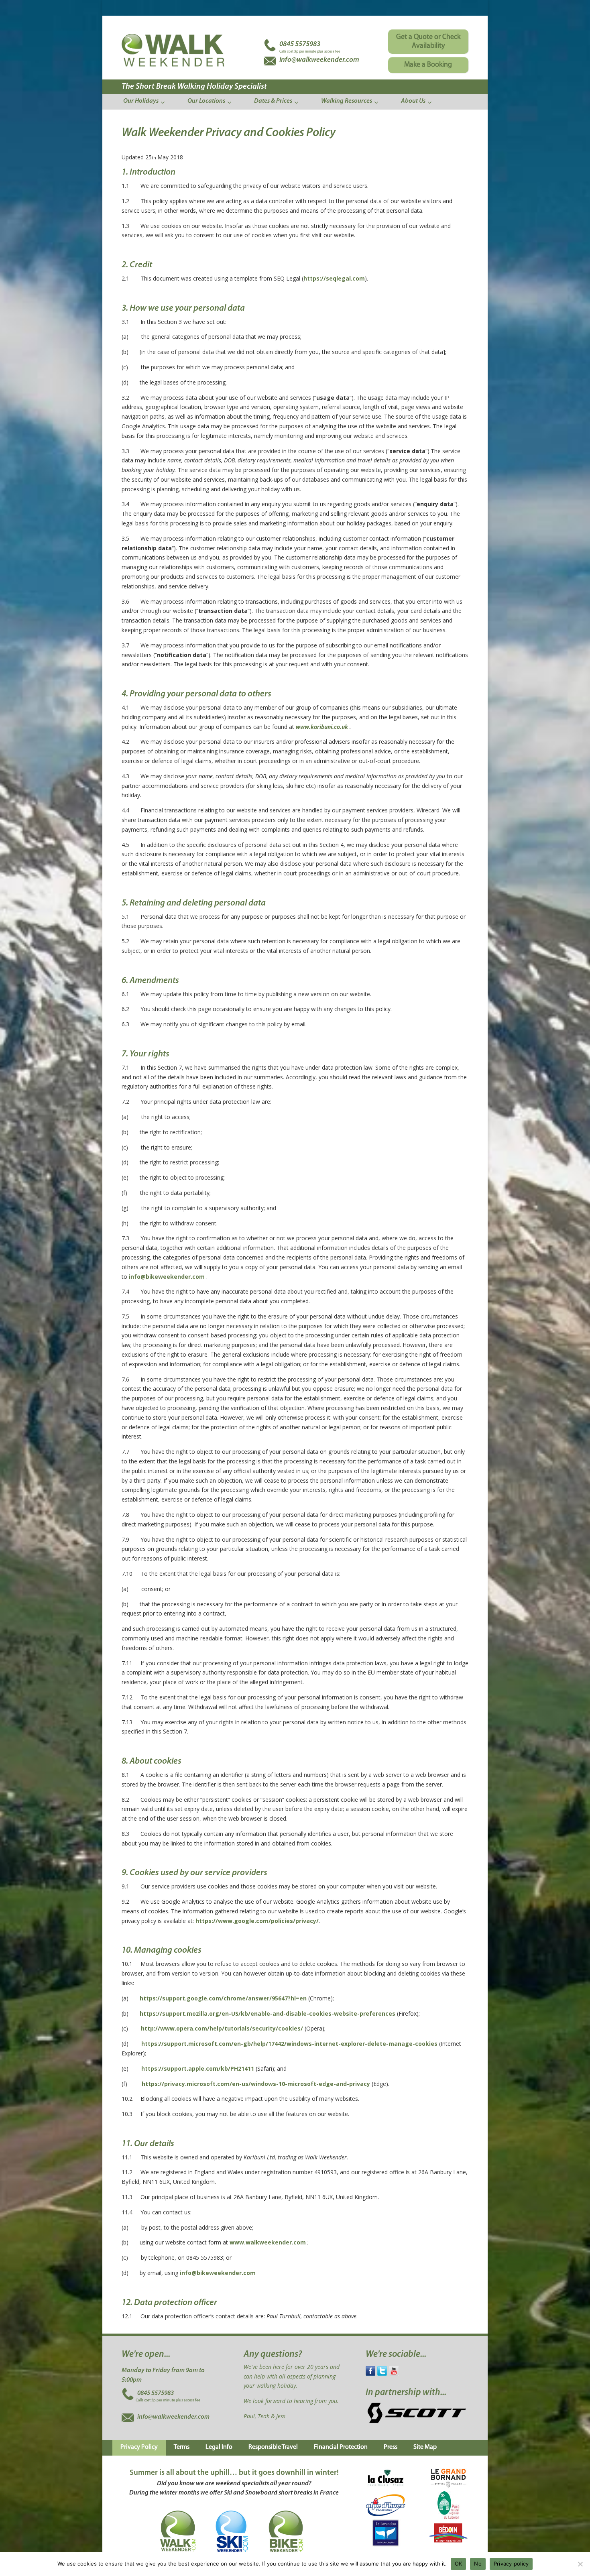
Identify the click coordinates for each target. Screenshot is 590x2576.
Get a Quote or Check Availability (428, 42)
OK (459, 2564)
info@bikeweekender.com (167, 1277)
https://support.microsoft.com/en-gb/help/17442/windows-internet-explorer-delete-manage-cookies (289, 2044)
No (478, 2564)
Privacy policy (511, 2564)
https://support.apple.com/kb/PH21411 (198, 2068)
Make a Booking (428, 65)
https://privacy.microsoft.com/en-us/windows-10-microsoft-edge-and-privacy (256, 2084)
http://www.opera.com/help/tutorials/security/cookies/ (222, 2028)
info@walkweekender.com (173, 2417)
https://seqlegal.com (334, 278)
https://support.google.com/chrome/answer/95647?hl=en (223, 1998)
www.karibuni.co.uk (322, 727)
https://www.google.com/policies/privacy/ (257, 1921)
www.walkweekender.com (268, 2242)
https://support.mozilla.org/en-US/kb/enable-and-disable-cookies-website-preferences (268, 2013)
